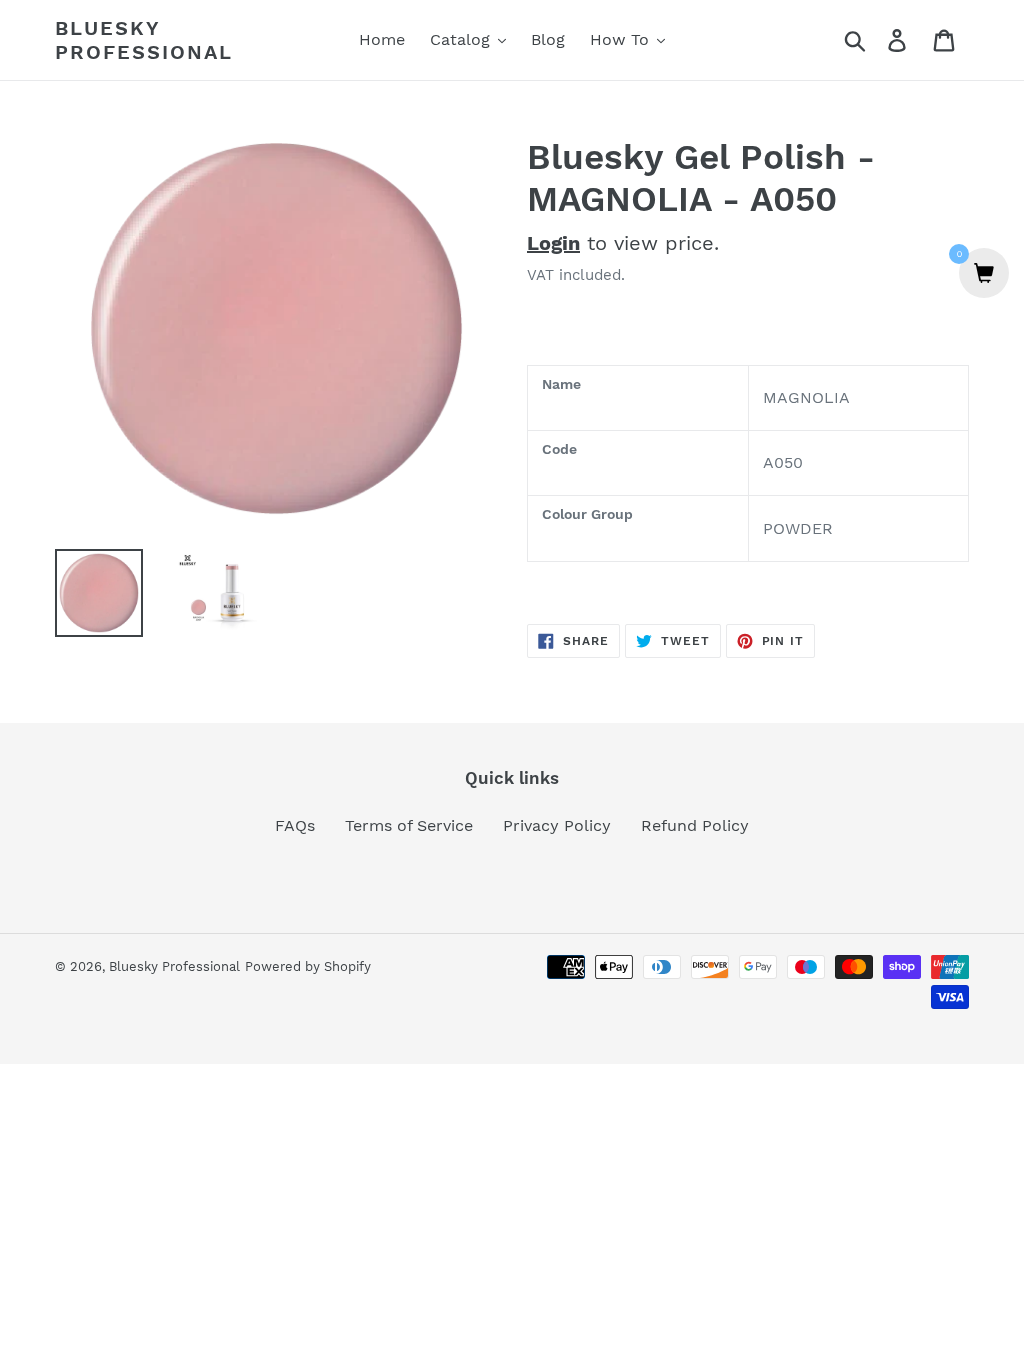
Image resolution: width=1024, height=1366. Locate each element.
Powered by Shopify (308, 966)
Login (553, 243)
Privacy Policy (557, 825)
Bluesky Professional (144, 40)
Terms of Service (409, 825)
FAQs (295, 825)
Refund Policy (695, 825)
